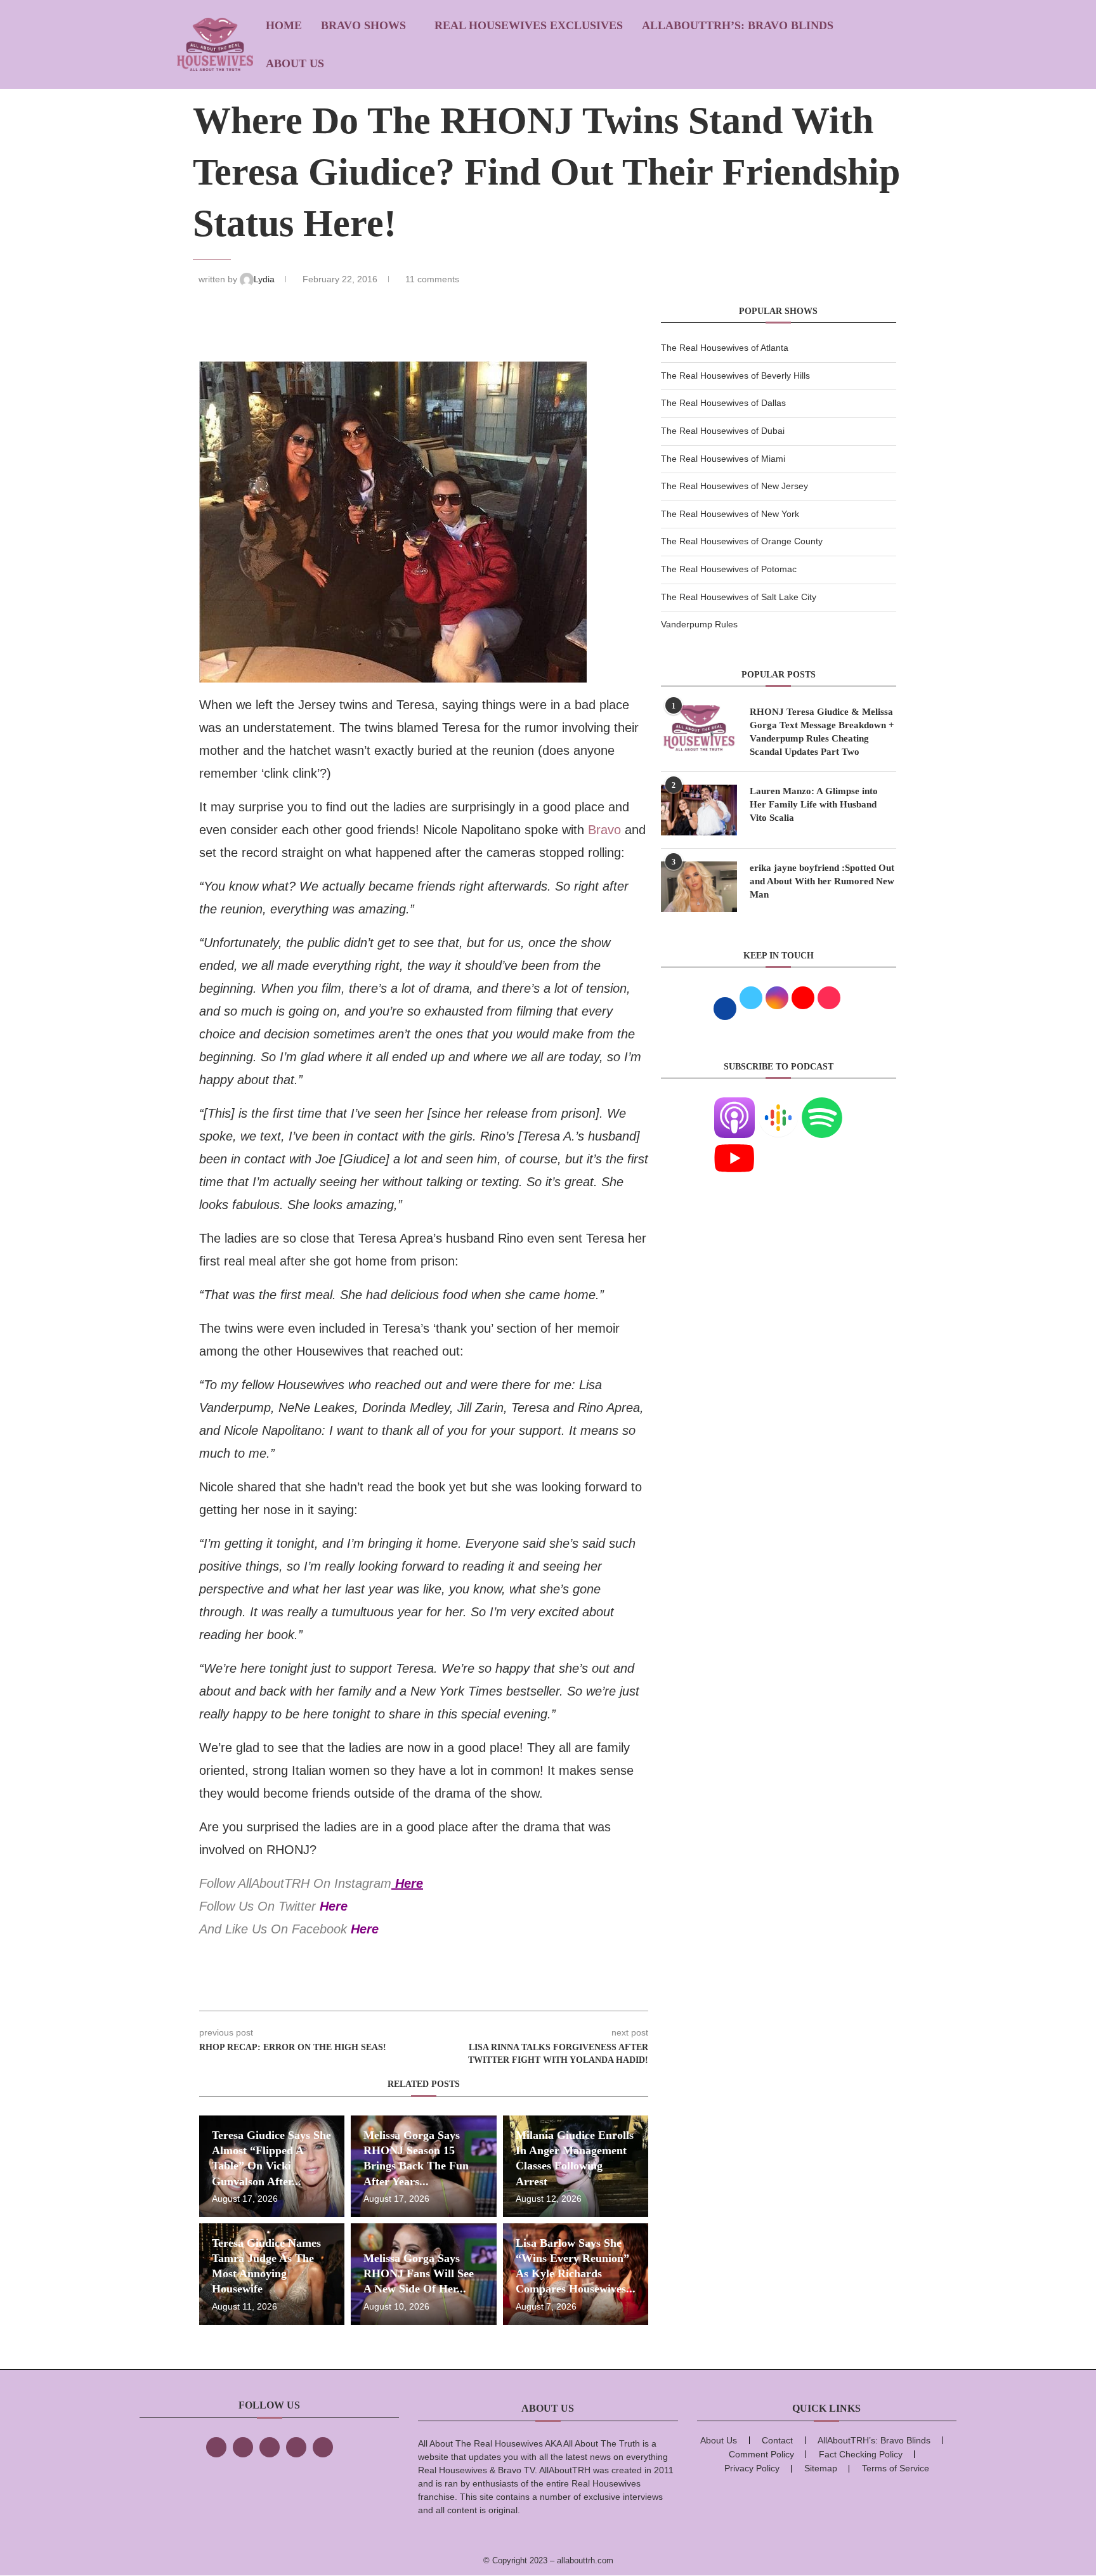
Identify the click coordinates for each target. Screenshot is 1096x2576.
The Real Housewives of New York (730, 514)
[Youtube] (734, 1146)
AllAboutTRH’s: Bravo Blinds (738, 25)
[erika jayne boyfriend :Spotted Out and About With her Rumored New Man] (699, 887)
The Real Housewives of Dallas (723, 403)
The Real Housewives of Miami (723, 459)
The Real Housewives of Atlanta (725, 348)
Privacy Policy (752, 2468)
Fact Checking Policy (861, 2454)
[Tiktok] (296, 2447)
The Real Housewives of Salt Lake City (739, 597)
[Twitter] (243, 2447)
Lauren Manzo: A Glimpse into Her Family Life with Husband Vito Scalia (814, 804)
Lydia (265, 279)
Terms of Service (896, 2468)
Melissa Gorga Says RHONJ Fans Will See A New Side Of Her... (419, 2274)
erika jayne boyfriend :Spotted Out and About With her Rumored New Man (822, 881)
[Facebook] (216, 2447)
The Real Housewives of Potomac (729, 569)
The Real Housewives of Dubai (723, 431)
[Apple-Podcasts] (734, 1105)
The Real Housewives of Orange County (742, 541)
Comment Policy (761, 2454)
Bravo (604, 830)
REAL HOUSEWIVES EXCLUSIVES (529, 25)
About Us (295, 63)
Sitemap (821, 2468)
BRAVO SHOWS (363, 25)
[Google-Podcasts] (778, 1105)
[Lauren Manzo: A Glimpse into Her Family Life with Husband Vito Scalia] (699, 810)
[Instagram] (270, 2447)
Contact (777, 2440)
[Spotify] (822, 1105)
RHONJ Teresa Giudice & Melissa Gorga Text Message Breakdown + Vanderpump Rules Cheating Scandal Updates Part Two (822, 732)
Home (284, 25)
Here (409, 1883)
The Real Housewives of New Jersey (734, 486)
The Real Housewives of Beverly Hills (735, 376)
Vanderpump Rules (699, 624)
